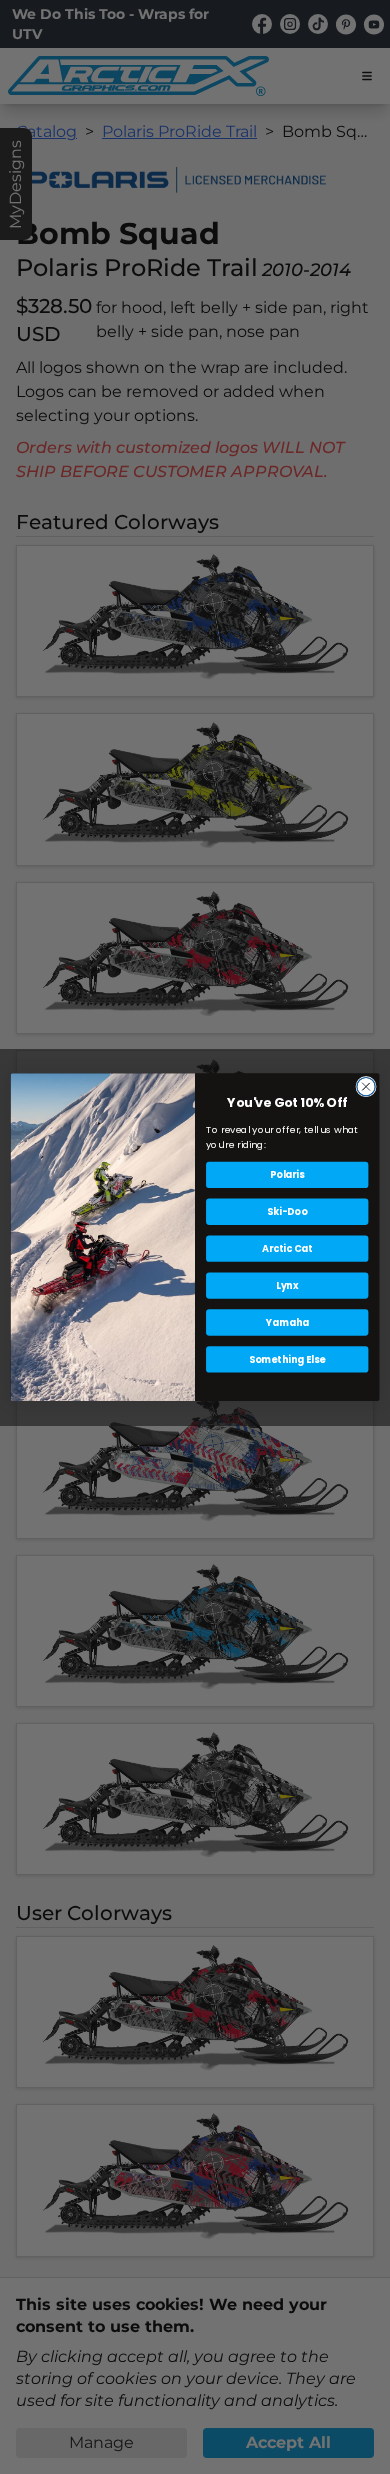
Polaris (287, 1174)
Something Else (287, 1358)
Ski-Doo (287, 1211)
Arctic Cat (287, 1248)
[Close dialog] (366, 1086)
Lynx (287, 1285)
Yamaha (287, 1322)
